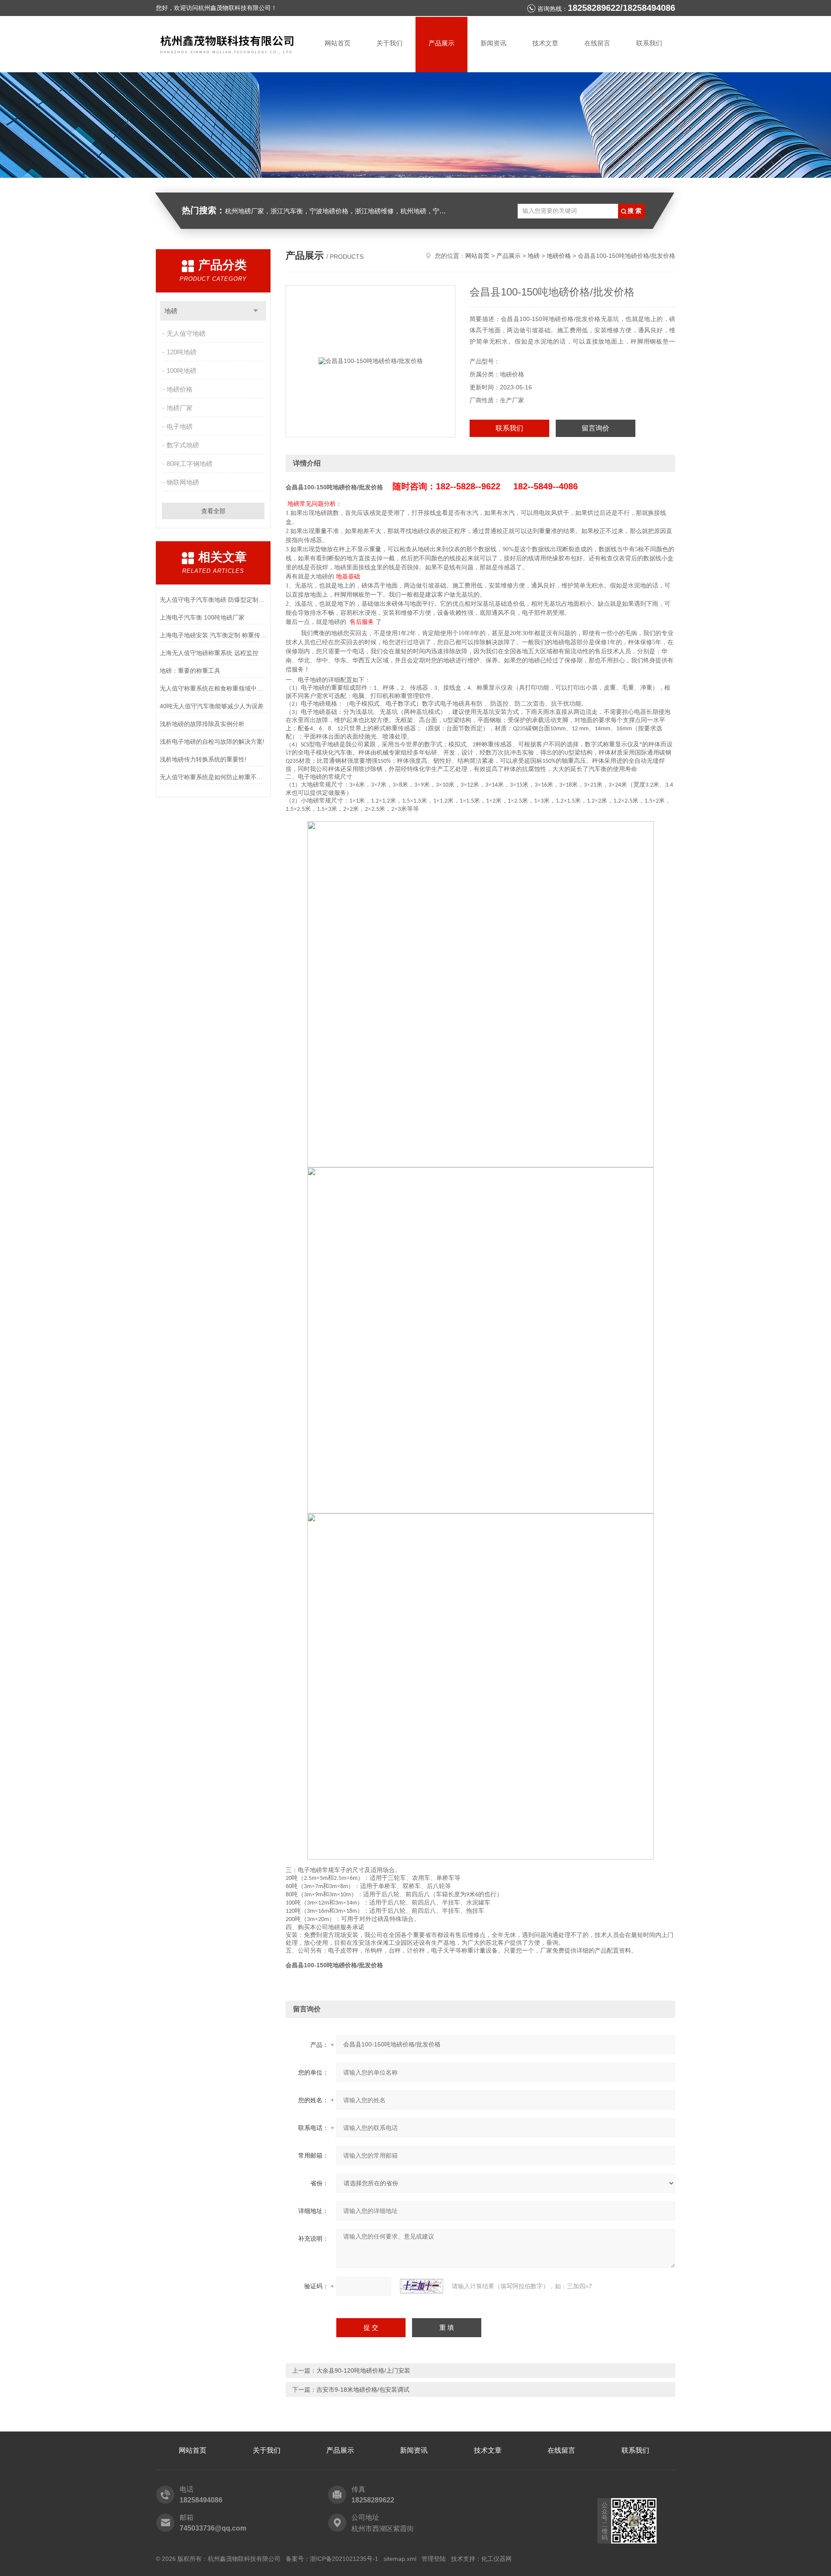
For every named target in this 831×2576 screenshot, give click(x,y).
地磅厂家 (180, 408)
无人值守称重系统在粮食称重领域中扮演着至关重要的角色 (213, 688)
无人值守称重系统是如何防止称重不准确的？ (213, 777)
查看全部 (213, 511)
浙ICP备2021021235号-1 (344, 2559)
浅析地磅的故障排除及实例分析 (202, 724)
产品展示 (441, 43)
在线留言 (597, 43)
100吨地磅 (182, 371)
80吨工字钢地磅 (190, 464)
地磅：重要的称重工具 (190, 671)
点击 (256, 311)
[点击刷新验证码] (422, 2286)
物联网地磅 (183, 482)
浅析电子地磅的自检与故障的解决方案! (212, 742)
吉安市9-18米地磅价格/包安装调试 (363, 2390)
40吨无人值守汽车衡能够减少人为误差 (212, 706)
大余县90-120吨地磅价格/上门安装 (363, 2370)
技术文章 (545, 43)
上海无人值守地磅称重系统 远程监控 (209, 653)
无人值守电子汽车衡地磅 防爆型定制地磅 (213, 600)
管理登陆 (434, 2559)
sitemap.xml (400, 2559)
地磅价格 (180, 389)
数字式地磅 (183, 445)
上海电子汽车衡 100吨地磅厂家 (202, 617)
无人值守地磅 (186, 333)
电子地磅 (180, 426)
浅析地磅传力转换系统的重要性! (203, 759)
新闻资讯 (493, 43)
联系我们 (649, 43)
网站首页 (338, 43)
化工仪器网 (496, 2559)
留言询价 (596, 428)
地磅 (171, 311)
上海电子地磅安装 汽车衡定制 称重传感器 (213, 635)
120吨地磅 (182, 352)
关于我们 (390, 43)
